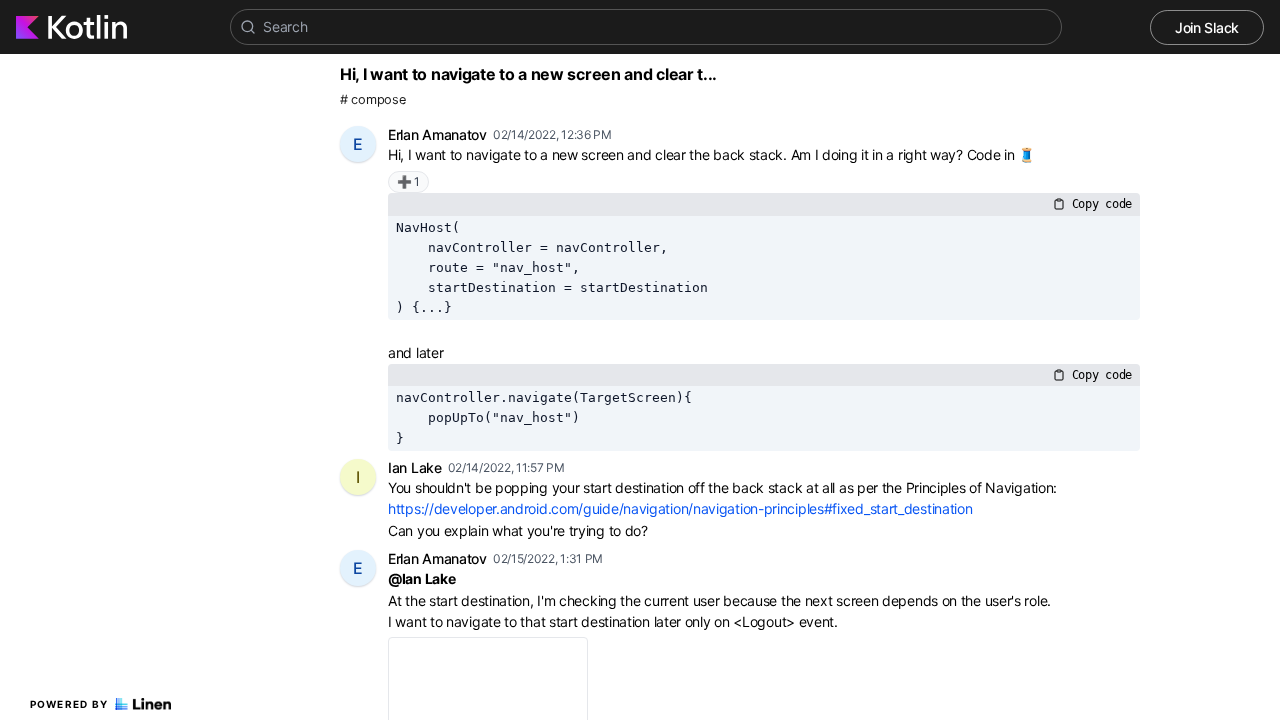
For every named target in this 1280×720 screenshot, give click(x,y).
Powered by (69, 704)
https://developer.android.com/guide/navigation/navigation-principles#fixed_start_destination (680, 508)
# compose (372, 99)
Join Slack (1207, 27)
